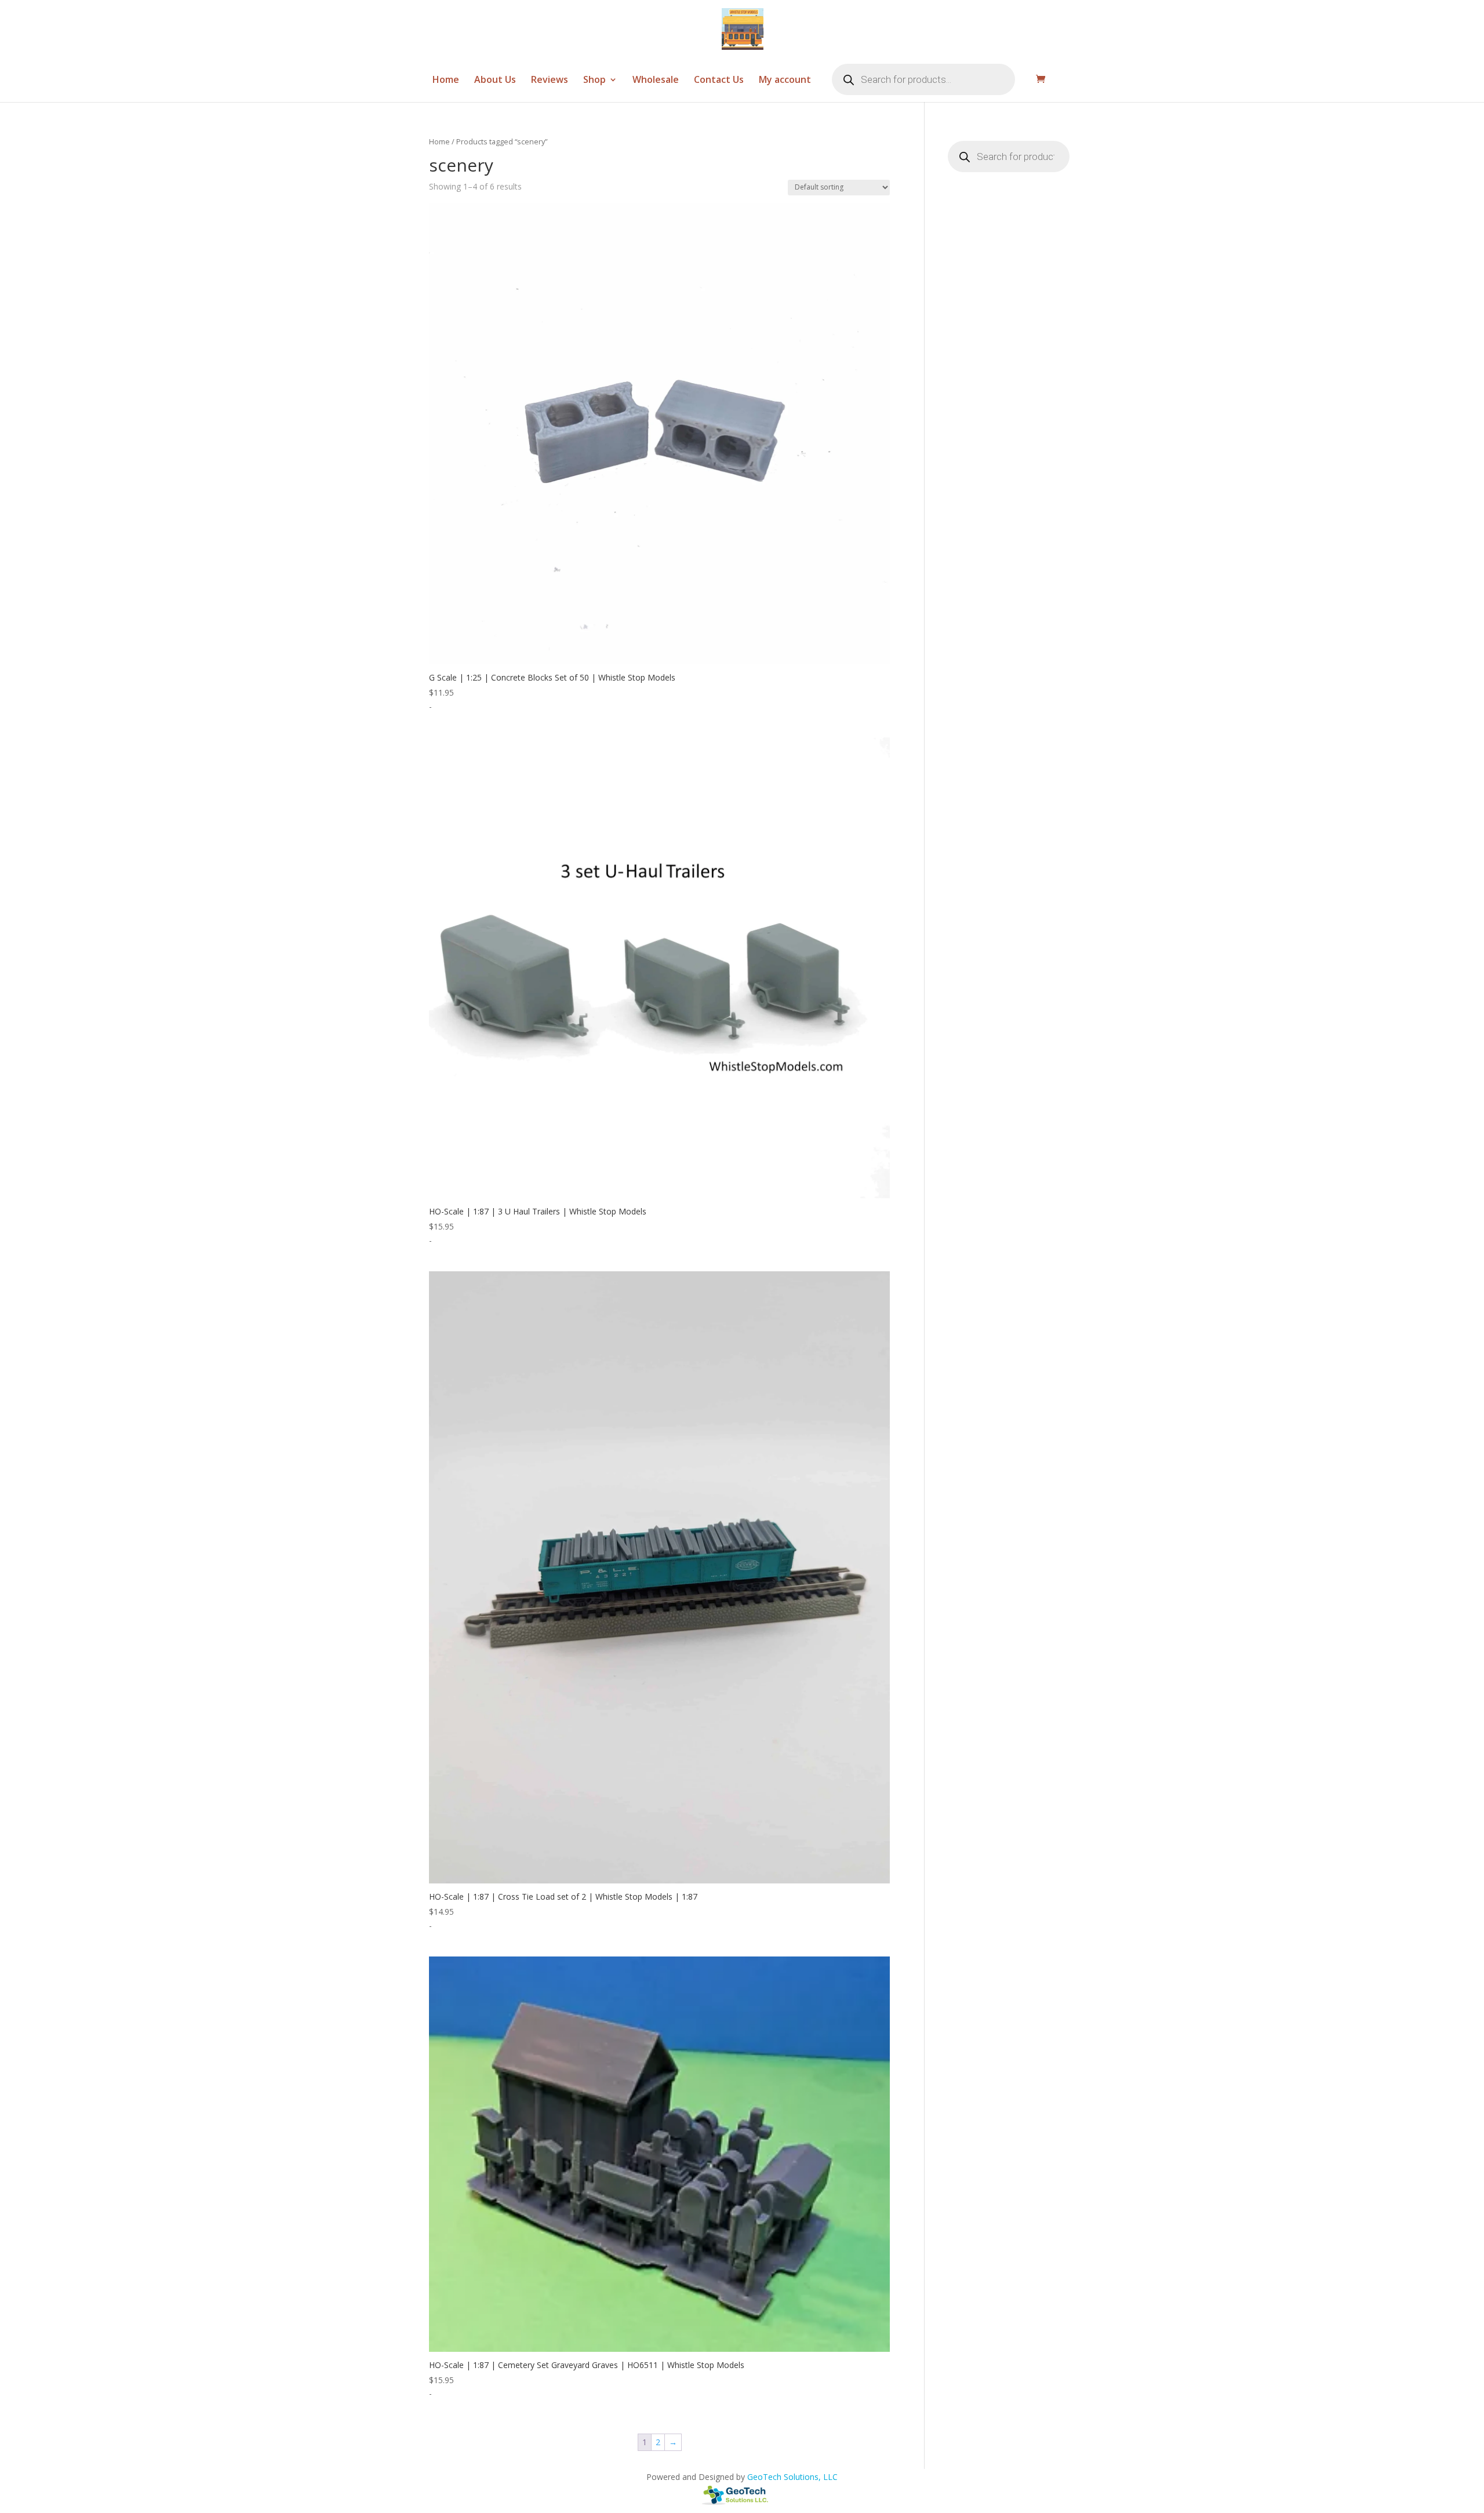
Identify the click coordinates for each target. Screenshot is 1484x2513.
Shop (594, 81)
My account (785, 81)
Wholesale (656, 81)
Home (446, 81)
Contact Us (719, 81)
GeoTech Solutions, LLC (792, 2477)
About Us (495, 81)
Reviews (550, 81)
